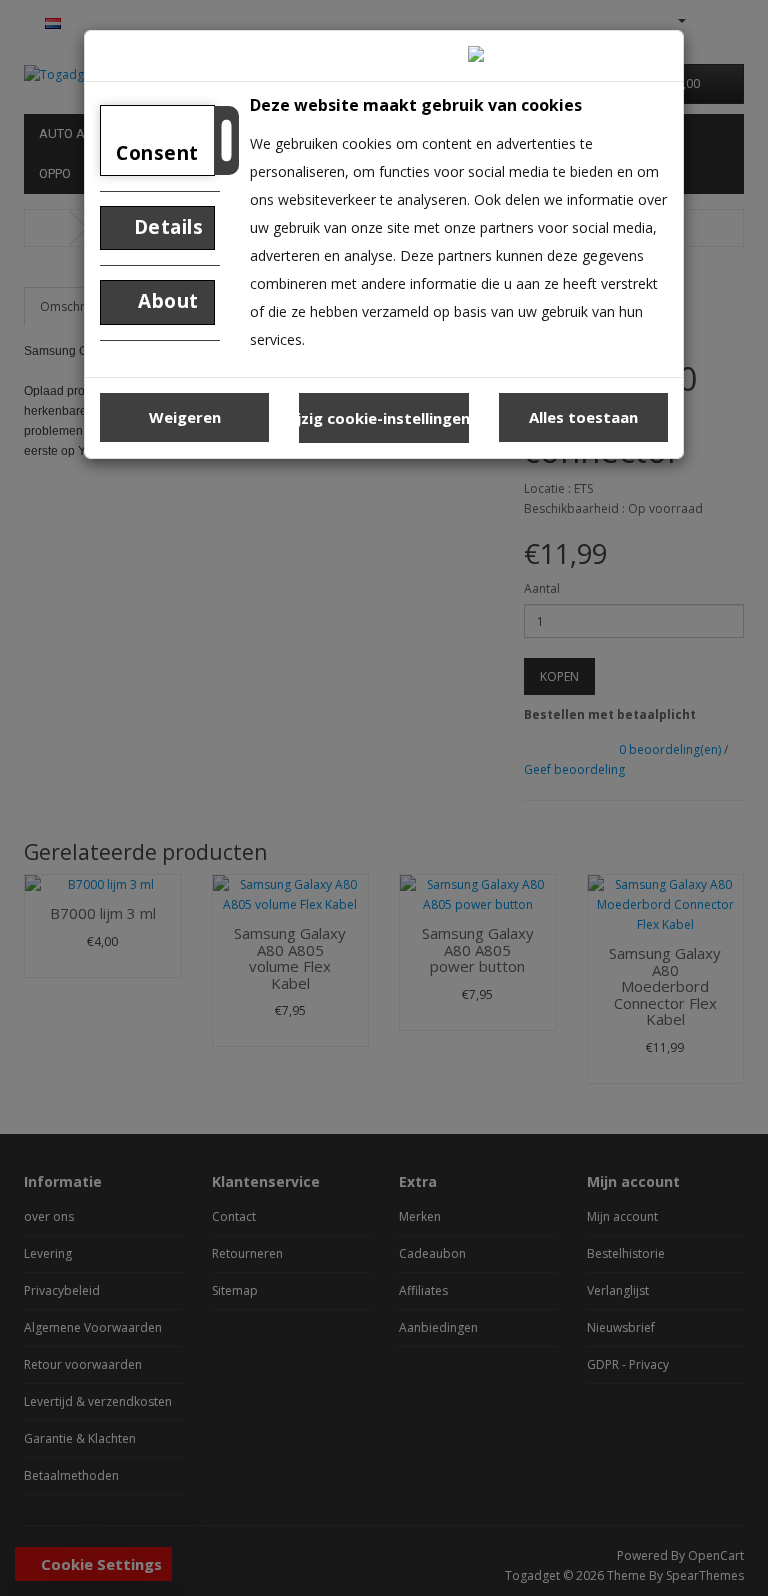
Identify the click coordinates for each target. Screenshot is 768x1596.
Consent (157, 153)
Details (165, 227)
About (166, 301)
